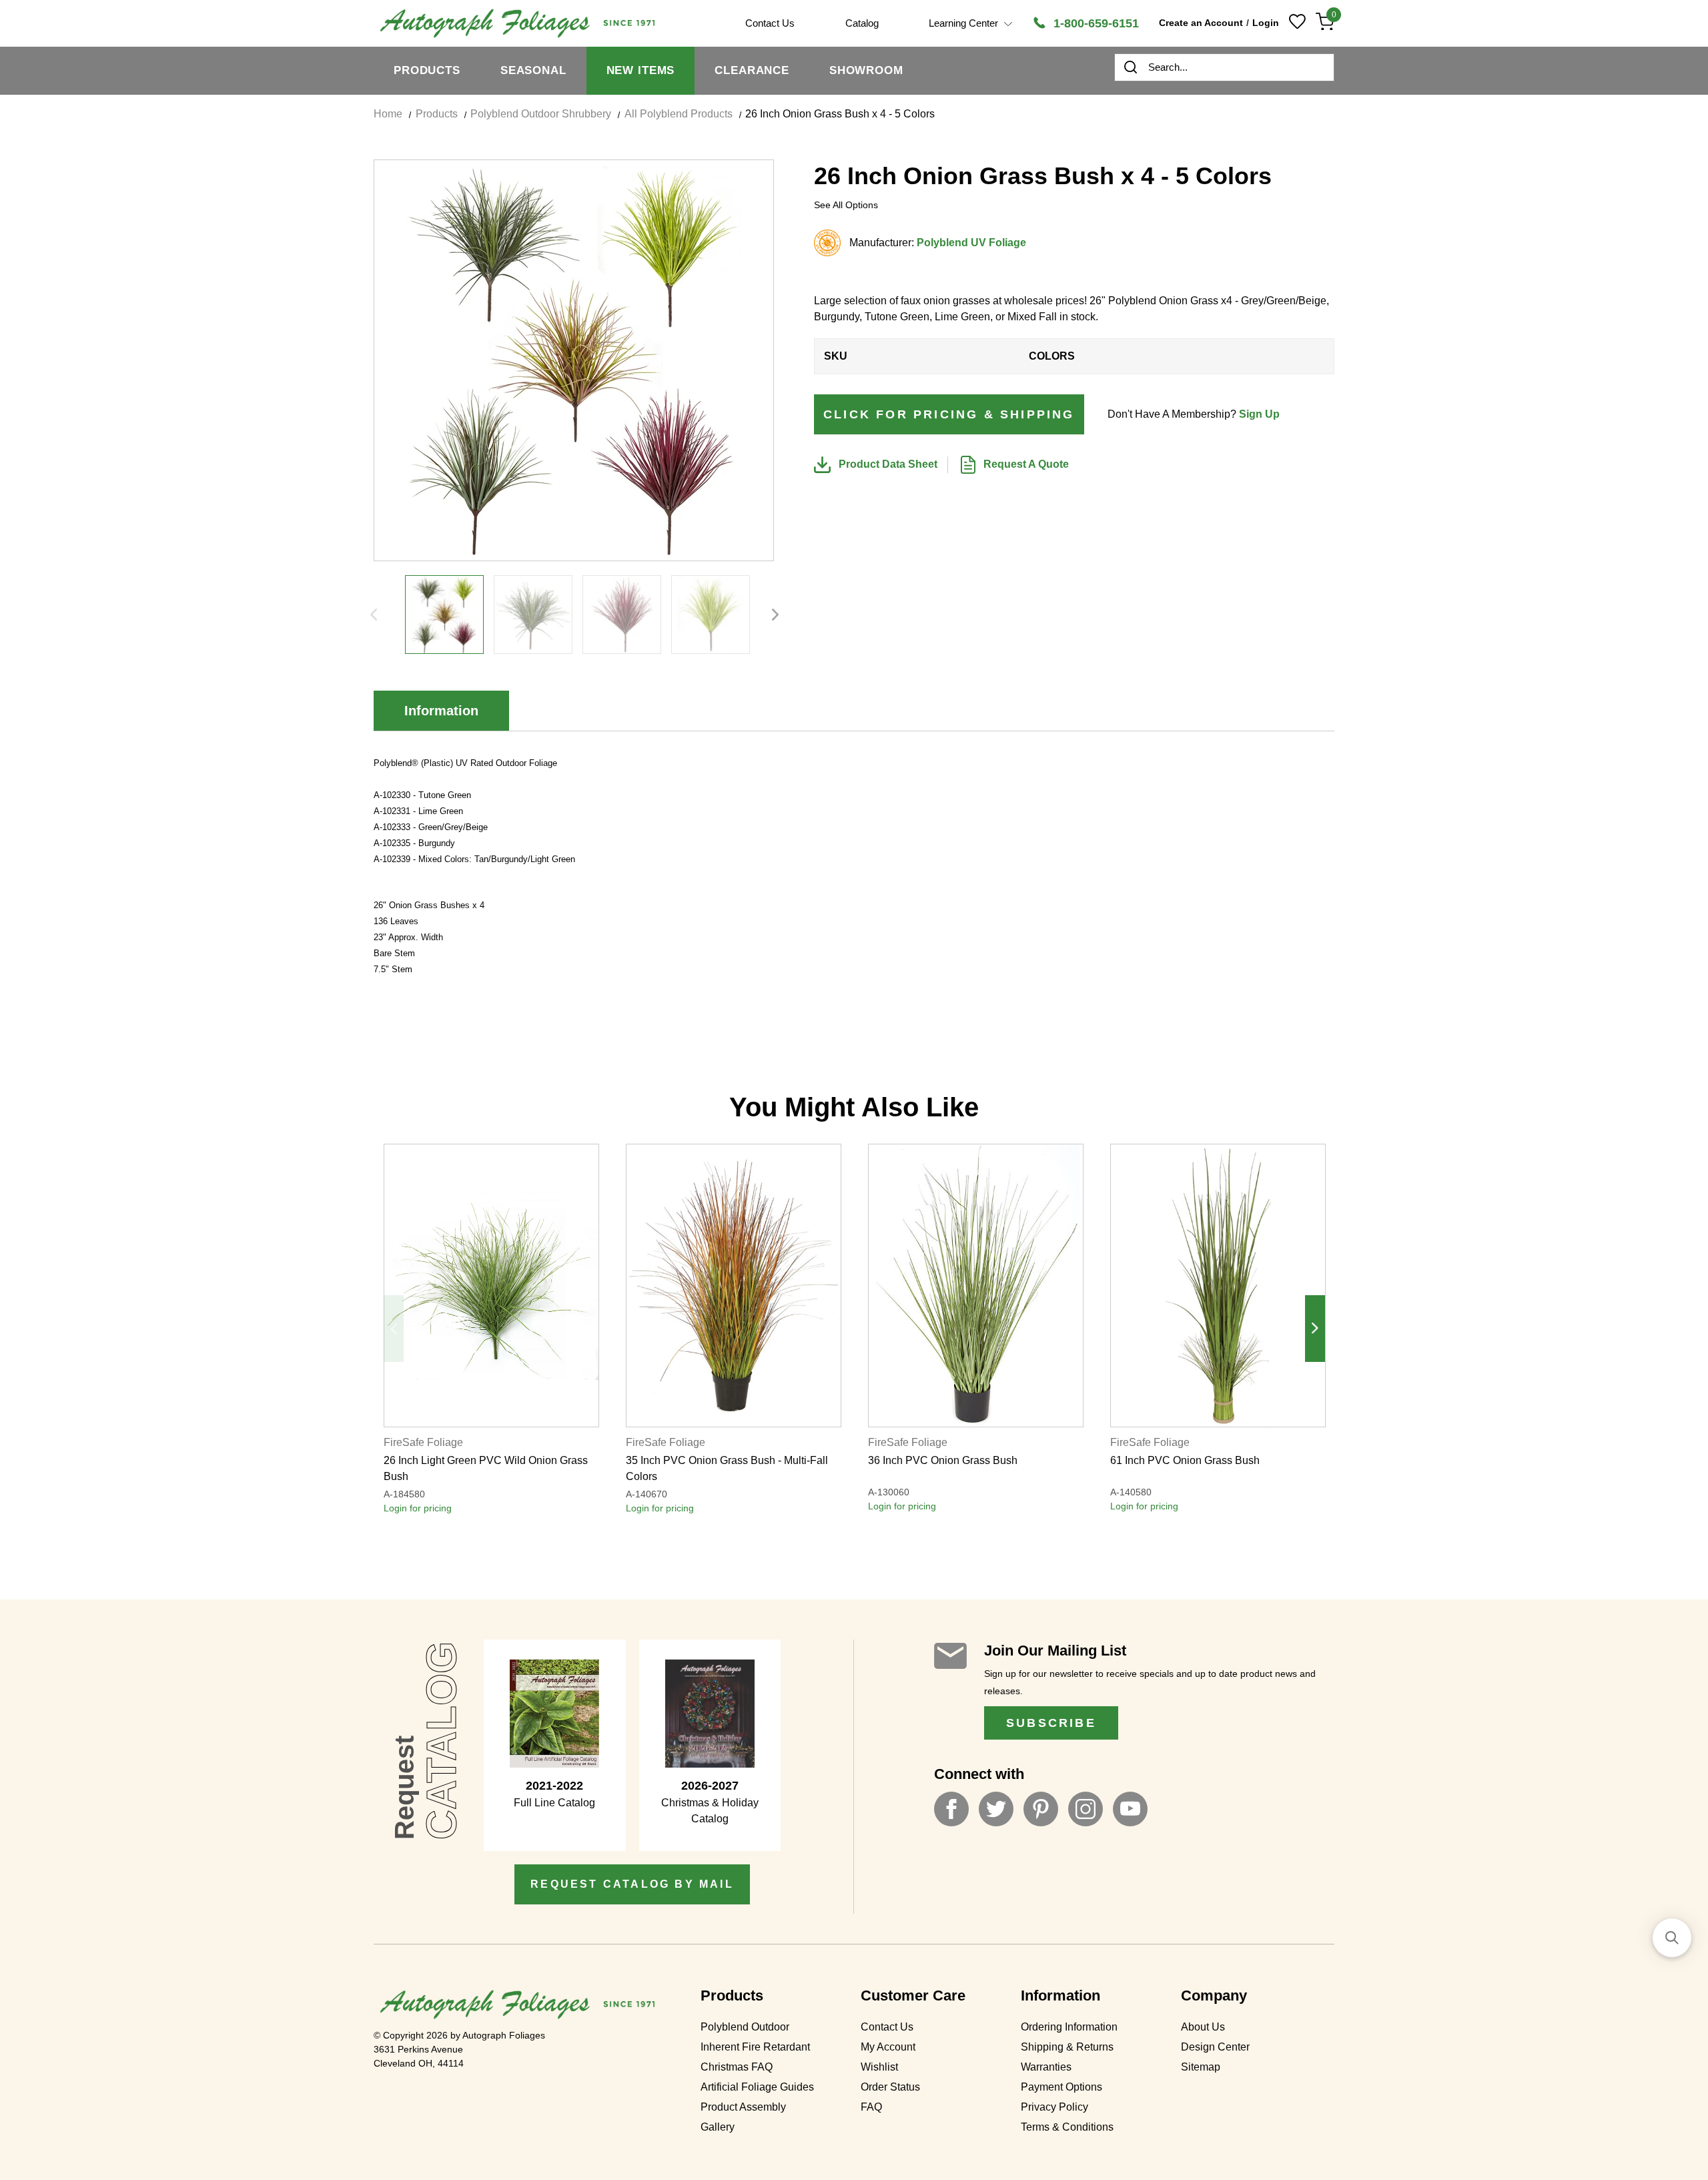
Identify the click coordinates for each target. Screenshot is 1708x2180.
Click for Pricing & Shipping (949, 414)
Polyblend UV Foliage (971, 243)
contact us (770, 23)
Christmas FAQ (737, 2067)
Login (1266, 23)
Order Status (890, 2087)
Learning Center (965, 23)
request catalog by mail (632, 1884)
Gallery (718, 2127)
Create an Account (1201, 23)
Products (427, 70)
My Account (888, 2047)
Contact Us (887, 2027)
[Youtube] (1130, 1809)
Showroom (866, 70)
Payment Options (1061, 2087)
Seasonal (533, 70)
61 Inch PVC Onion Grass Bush (1185, 1460)
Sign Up (1259, 414)
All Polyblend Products (679, 114)
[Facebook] (951, 1809)
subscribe (1051, 1723)
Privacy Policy (1054, 2107)
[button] (1672, 1938)
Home (388, 114)
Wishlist (879, 2067)
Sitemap (1201, 2067)
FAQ (871, 2107)
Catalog (862, 23)
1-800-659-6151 (1095, 23)
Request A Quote (1025, 464)
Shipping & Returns (1067, 2047)
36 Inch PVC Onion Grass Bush (943, 1460)
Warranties (1046, 2067)
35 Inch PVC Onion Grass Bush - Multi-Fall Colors (727, 1468)
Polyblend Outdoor (745, 2027)
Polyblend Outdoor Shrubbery (541, 114)
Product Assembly (743, 2107)
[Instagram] (1086, 1809)
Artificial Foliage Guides (757, 2087)
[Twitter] (996, 1809)
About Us (1203, 2027)
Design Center (1215, 2047)
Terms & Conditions (1067, 2127)
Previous (374, 615)
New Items (641, 70)
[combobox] (1224, 67)
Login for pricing (418, 1508)
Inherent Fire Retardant (755, 2047)
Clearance (752, 70)
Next (775, 615)
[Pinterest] (1041, 1809)
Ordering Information (1069, 2027)
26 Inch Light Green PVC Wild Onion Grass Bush (486, 1468)
